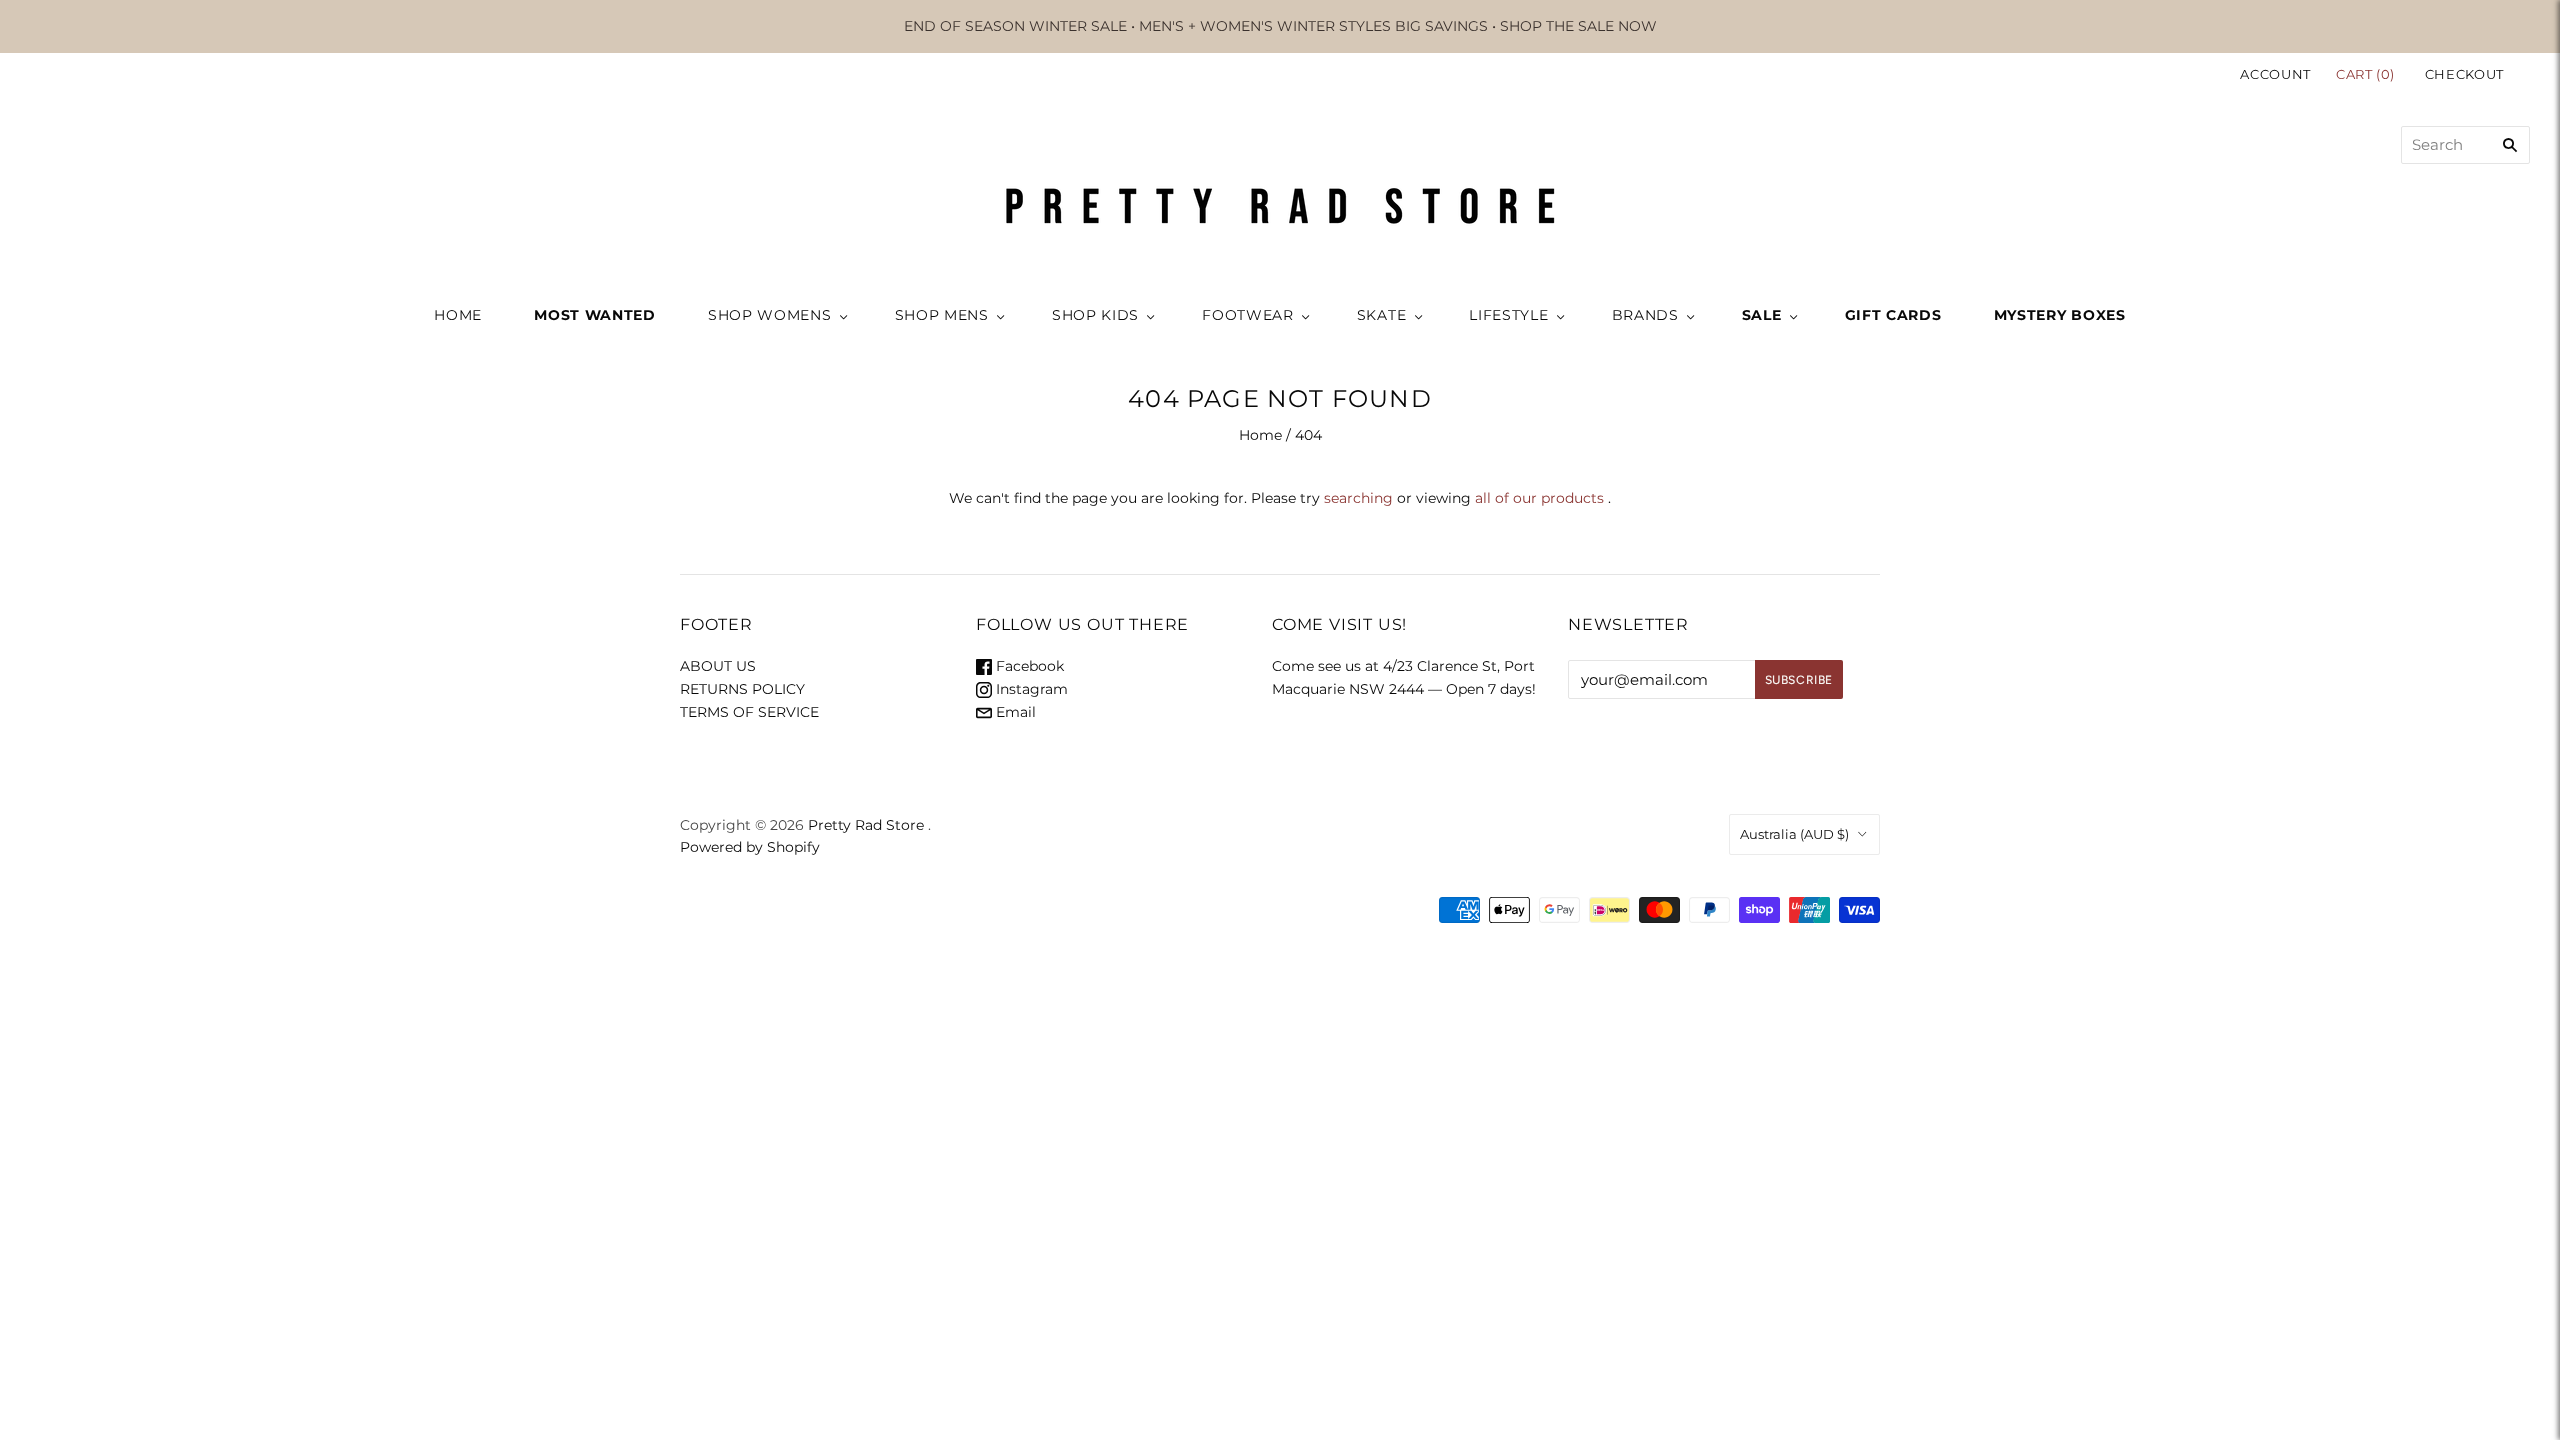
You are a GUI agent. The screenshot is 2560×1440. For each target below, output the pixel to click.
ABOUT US (718, 666)
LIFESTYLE (1508, 315)
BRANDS (1645, 315)
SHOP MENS (942, 315)
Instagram (1030, 689)
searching (1358, 498)
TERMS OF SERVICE (749, 712)
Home (1260, 435)
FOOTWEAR (1248, 315)
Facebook (1028, 666)
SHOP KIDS (1095, 315)
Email (1014, 712)
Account (2275, 74)
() (2367, 74)
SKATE (1382, 315)
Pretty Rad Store (866, 825)
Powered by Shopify (750, 847)
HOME (458, 315)
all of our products (1539, 498)
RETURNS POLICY (742, 689)
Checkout (2464, 74)
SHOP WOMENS (770, 315)
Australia (1794, 834)
